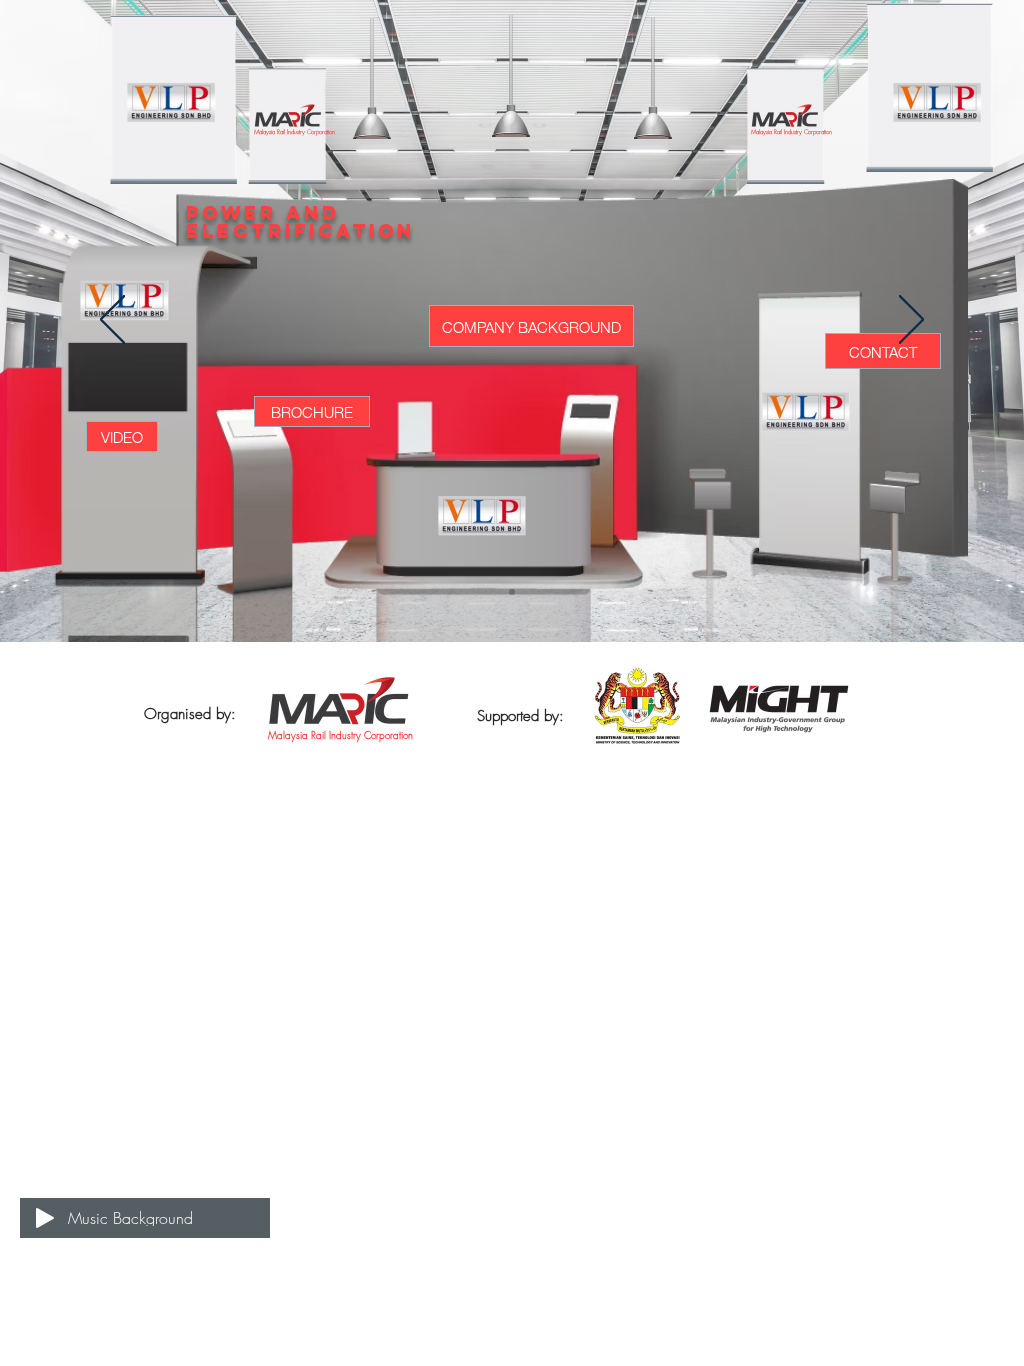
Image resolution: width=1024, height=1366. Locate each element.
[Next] (911, 321)
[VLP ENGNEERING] (512, 592)
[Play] (45, 1218)
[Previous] (112, 321)
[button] (122, 436)
